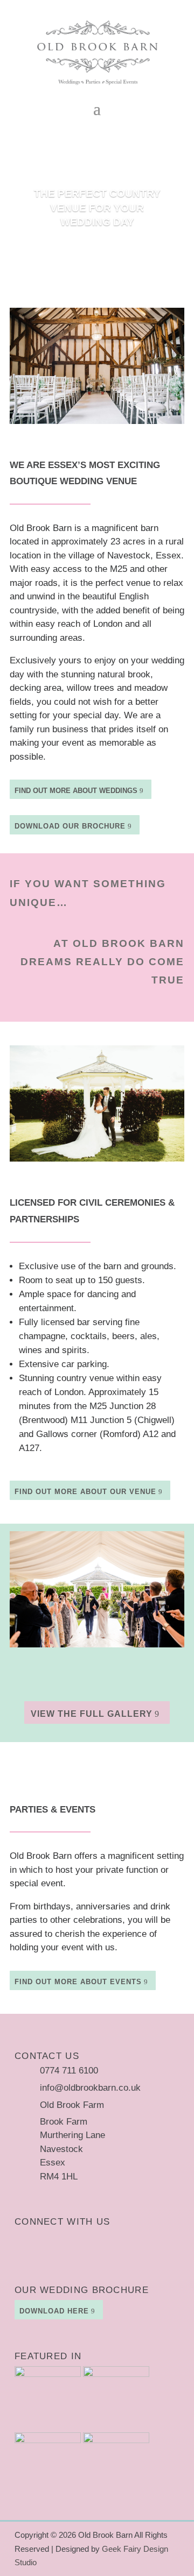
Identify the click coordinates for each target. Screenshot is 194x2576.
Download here (54, 2311)
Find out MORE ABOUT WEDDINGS (76, 791)
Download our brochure (70, 826)
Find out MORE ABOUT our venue (85, 1492)
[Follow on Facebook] (45, 2240)
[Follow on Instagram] (23, 2240)
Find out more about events (78, 1982)
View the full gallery (92, 1714)
